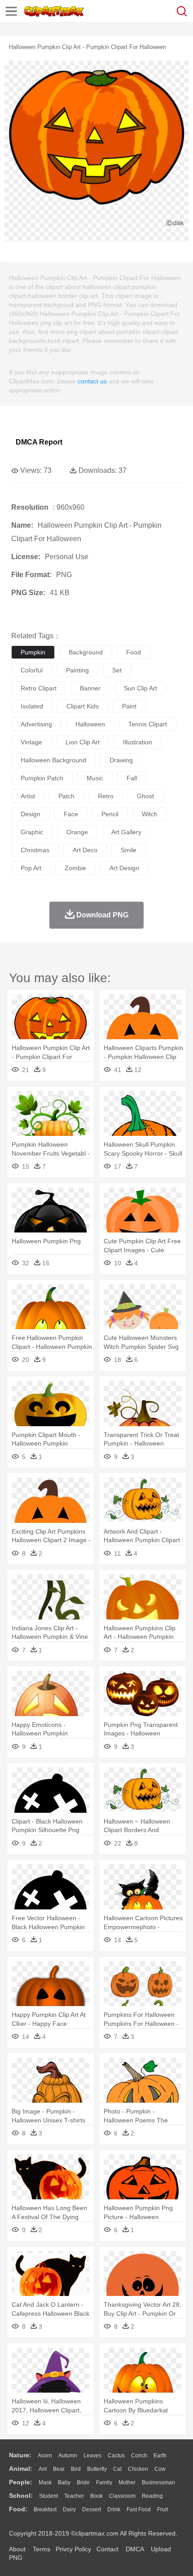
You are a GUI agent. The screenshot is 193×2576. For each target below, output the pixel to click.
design (31, 814)
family (104, 2483)
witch (150, 814)
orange (77, 832)
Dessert (92, 2509)
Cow (160, 2469)
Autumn (68, 2456)
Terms (42, 2549)
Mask (45, 2483)
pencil (110, 814)
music (95, 778)
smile (129, 850)
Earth (160, 2456)
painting (77, 670)
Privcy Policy (73, 2549)
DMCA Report (39, 442)
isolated (32, 706)
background (86, 652)
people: (21, 2482)
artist (28, 796)
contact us (92, 381)
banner (90, 688)
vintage (31, 742)
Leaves (92, 2456)
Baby (64, 2483)
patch (66, 796)
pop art (31, 868)
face (71, 814)
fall (132, 778)
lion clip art (83, 742)
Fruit (162, 2509)
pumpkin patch (42, 778)
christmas (35, 850)
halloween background (53, 760)
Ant (43, 2469)
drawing (121, 760)
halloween (90, 724)
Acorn (45, 2456)
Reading (152, 2496)
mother (127, 2483)
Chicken (138, 2469)
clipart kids (83, 706)
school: (21, 2496)
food (134, 652)
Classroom (122, 2496)
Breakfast (45, 2509)
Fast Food (139, 2509)
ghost (145, 796)
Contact (107, 2549)
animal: (21, 2469)
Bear (59, 2469)
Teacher (74, 2496)
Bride (83, 2483)
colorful (32, 670)
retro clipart (39, 688)
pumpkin (33, 652)
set (117, 670)
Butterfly (97, 2469)
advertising (36, 724)
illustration (138, 742)
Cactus (116, 2456)
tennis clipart (148, 724)
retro (106, 796)
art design (124, 868)
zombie (75, 868)
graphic (32, 832)
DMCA (135, 2549)
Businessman (158, 2483)
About (17, 2549)
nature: (20, 2455)
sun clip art (140, 688)
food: (18, 2509)
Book (96, 2496)
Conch (139, 2456)
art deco (85, 850)
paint (129, 706)
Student (48, 2496)
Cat (117, 2469)
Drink (114, 2509)
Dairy (69, 2509)
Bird (76, 2469)
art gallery (126, 832)
